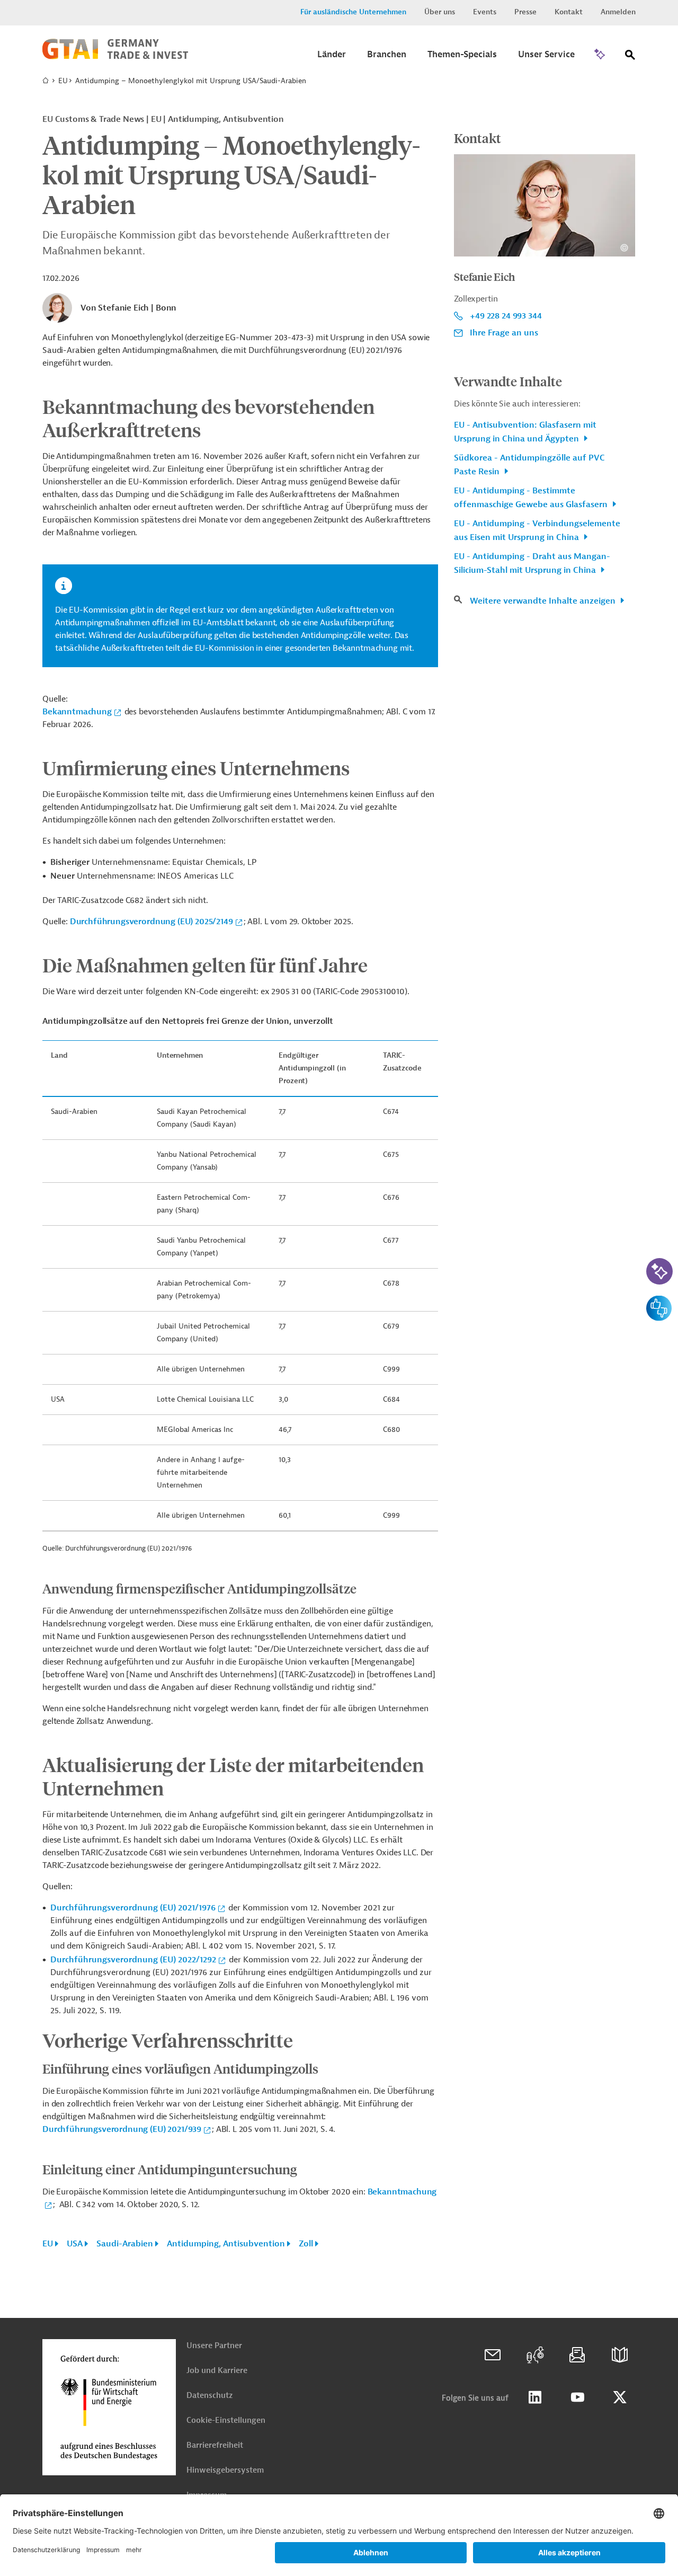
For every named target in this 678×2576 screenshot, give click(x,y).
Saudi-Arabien (125, 2244)
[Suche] (630, 57)
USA (75, 2244)
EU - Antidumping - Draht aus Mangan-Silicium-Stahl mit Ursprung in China (532, 563)
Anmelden (618, 12)
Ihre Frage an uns (504, 333)
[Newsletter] (577, 2355)
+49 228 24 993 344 (506, 316)
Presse (525, 12)
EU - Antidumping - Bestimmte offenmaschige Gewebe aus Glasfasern (532, 498)
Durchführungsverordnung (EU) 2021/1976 (133, 1908)
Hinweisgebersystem (225, 2470)
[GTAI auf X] (620, 2397)
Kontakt (569, 12)
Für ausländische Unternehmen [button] (353, 12)
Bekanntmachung (77, 712)
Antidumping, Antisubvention (226, 2244)
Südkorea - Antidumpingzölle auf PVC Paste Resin (529, 465)
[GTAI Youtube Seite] (577, 2397)
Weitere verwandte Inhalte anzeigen (544, 601)
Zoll (306, 2244)
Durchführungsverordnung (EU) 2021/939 (122, 2129)
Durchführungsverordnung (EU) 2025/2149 (151, 922)
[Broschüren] (620, 2355)
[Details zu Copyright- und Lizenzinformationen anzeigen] (624, 248)
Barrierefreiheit (215, 2445)
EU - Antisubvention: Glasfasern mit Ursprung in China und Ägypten (525, 432)
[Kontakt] (493, 2355)
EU (63, 81)
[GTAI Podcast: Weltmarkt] (535, 2355)
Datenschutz (209, 2396)
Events (485, 12)
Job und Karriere (217, 2371)
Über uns (440, 12)
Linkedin (535, 2397)
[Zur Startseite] (115, 57)
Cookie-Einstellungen (226, 2420)
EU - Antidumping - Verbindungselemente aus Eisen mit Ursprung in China (537, 530)
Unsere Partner (214, 2346)
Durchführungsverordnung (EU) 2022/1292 (133, 1960)
